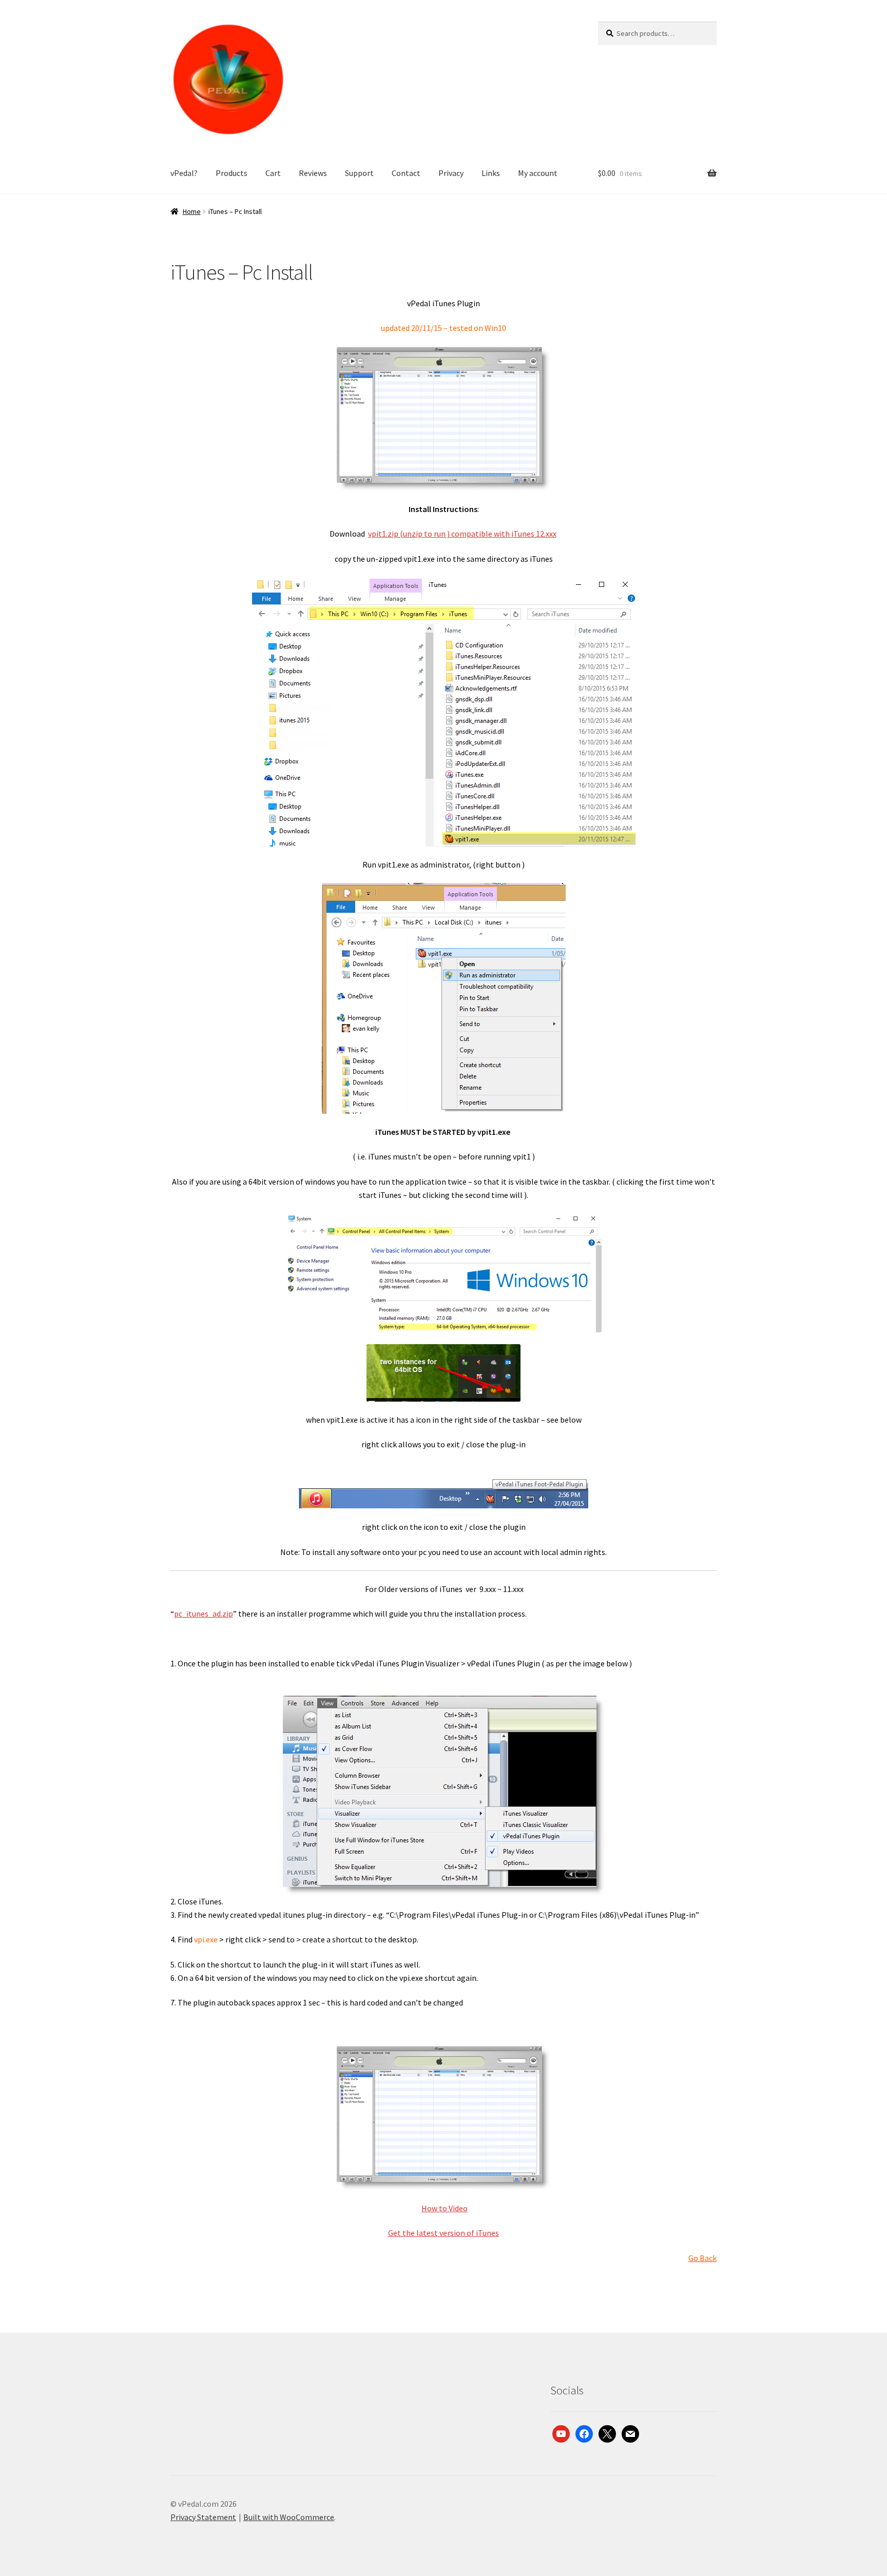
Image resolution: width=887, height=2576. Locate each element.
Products (232, 173)
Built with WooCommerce (289, 2517)
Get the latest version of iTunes (444, 2233)
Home (192, 211)
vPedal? (184, 173)
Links (491, 173)
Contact (406, 173)
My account (538, 173)
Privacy (451, 173)
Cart (273, 173)
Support (359, 173)
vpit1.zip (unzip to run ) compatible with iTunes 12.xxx (462, 534)
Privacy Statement (203, 2517)
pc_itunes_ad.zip (204, 1614)
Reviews (313, 173)
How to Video (445, 2208)
